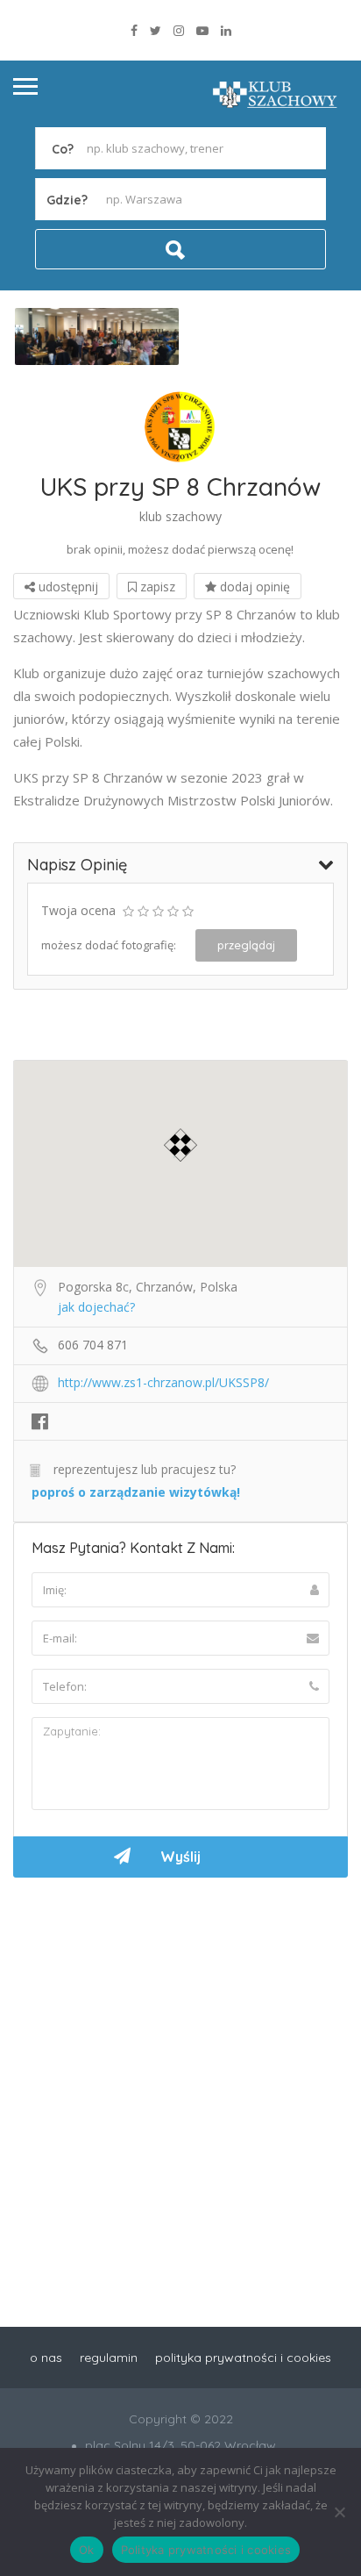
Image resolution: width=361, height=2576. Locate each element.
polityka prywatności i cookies (243, 2358)
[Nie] (339, 2512)
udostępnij (67, 587)
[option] (97, 336)
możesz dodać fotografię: (109, 945)
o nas (46, 2358)
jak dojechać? (96, 1307)
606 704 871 (93, 1345)
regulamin (109, 2358)
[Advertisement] (180, 2080)
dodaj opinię (253, 587)
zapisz (156, 587)
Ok (87, 2550)
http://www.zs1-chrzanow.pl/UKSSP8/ (163, 1382)
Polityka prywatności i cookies (206, 2550)
